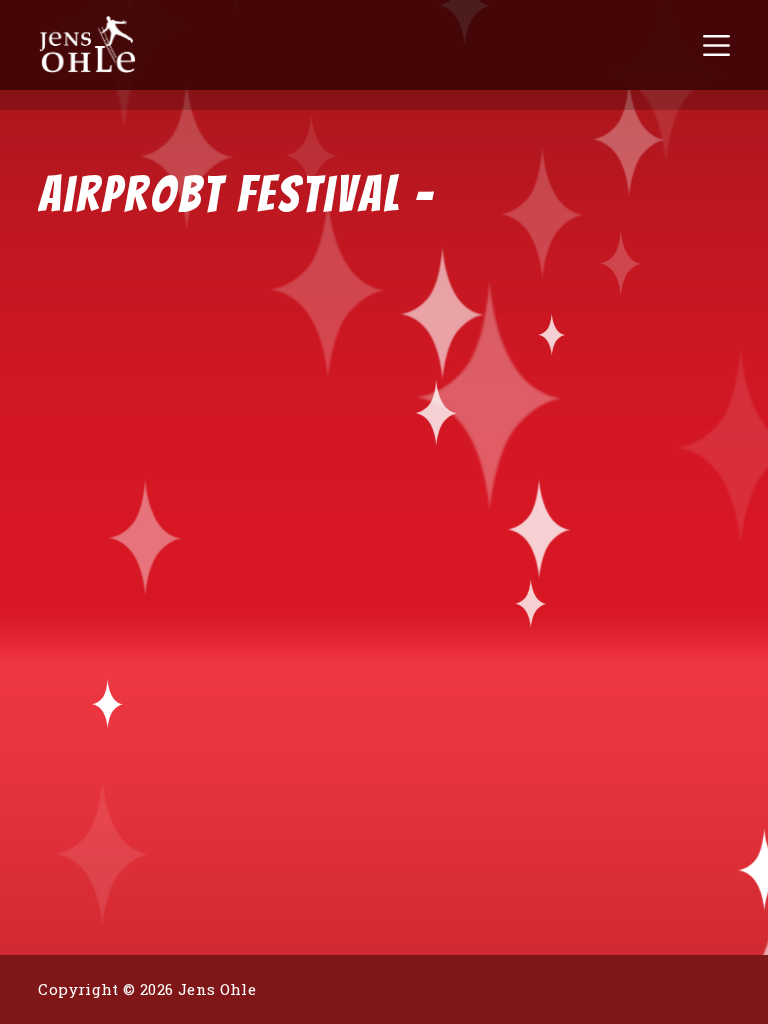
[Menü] (716, 45)
